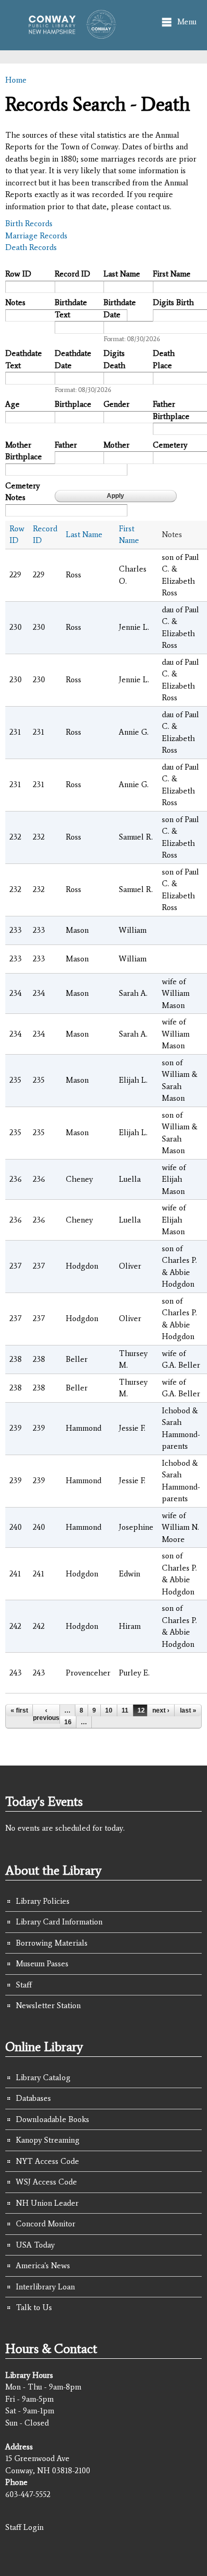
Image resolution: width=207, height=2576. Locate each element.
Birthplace (73, 404)
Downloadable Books (53, 2119)
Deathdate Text (24, 359)
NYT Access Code (48, 2161)
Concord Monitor (46, 2224)
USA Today (35, 2245)
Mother (117, 445)
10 (109, 1710)
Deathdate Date (73, 359)
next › (161, 1710)
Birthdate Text (71, 309)
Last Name (122, 274)
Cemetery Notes (23, 492)
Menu (187, 22)
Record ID (72, 274)
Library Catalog (43, 2078)
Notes (15, 302)
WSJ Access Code (46, 2182)
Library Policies (43, 1901)
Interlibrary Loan (45, 2287)
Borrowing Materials (52, 1943)
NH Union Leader (47, 2203)
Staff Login (24, 2527)
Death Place (164, 359)
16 (68, 1722)
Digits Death (114, 359)
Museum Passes (42, 1964)
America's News (43, 2266)
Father (66, 445)
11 (125, 1710)
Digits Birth (173, 302)
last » (188, 1710)
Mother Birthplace (24, 451)
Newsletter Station (48, 2005)
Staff (24, 1985)
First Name (172, 274)
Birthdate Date (120, 309)
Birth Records (29, 224)
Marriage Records (36, 236)
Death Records (31, 247)
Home (16, 80)
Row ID (18, 274)
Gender (117, 404)
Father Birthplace (171, 410)
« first (19, 1710)
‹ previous (46, 1714)
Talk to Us (34, 2307)
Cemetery (170, 445)
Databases (33, 2098)
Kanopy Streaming (48, 2140)
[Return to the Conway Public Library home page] (69, 33)
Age (12, 404)
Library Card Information (59, 1922)
